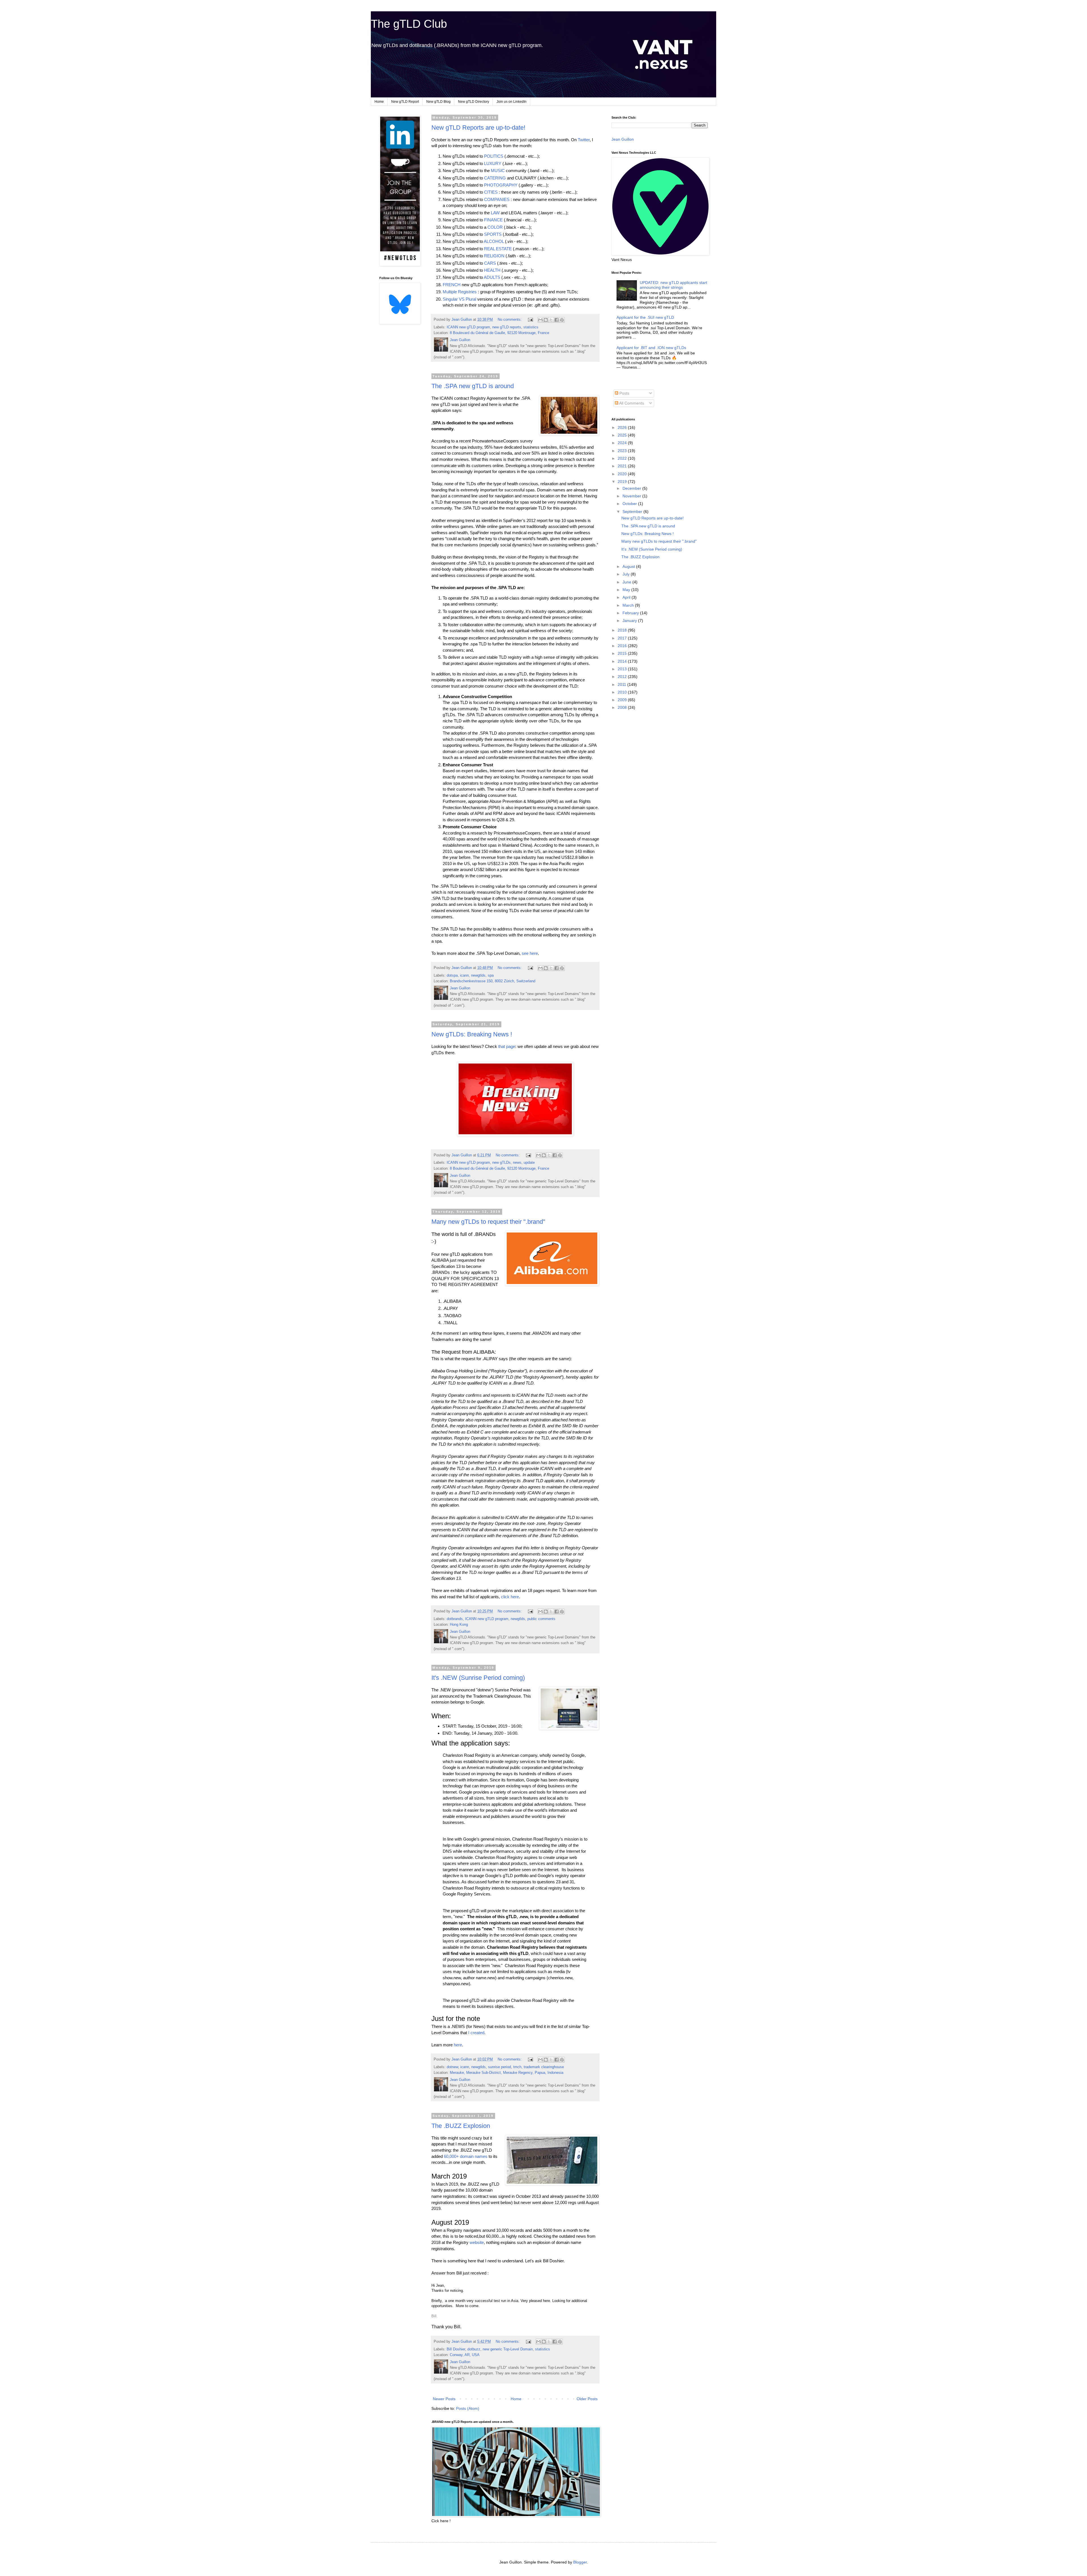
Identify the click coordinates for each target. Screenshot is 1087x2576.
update (529, 1163)
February (631, 613)
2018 (623, 630)
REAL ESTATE (498, 249)
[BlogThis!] (546, 320)
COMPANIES (497, 199)
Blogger (580, 2562)
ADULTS (492, 277)
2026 (623, 427)
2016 (623, 646)
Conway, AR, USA (465, 2355)
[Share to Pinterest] (562, 320)
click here (510, 1597)
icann (464, 975)
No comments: (510, 320)
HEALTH (492, 270)
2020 (623, 474)
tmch (517, 2067)
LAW (495, 213)
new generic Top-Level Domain (508, 2349)
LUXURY (493, 163)
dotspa (452, 975)
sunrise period (499, 2067)
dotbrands (455, 1619)
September (633, 512)
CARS (490, 263)
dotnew (452, 2067)
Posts (624, 393)
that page (507, 1046)
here (458, 2045)
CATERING (495, 178)
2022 (623, 458)
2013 (623, 669)
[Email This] (540, 320)
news (517, 1163)
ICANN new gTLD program (468, 327)
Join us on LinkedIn (512, 102)
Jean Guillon (623, 139)
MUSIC (498, 171)
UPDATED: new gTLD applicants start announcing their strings (673, 285)
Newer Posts (444, 2399)
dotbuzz (474, 2349)
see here (530, 953)
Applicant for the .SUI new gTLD (645, 317)
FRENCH (452, 285)
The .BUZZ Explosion (461, 2126)
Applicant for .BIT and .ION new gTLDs (651, 348)
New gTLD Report (405, 102)
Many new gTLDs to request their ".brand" (488, 1222)
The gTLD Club (409, 24)
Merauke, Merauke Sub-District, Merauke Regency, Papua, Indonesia (507, 2073)
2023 (623, 451)
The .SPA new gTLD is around (473, 386)
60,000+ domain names (466, 2156)
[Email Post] (530, 320)
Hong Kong (459, 1625)
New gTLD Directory (474, 102)
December (632, 488)
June (627, 582)
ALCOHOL (494, 241)
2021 (623, 466)
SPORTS (493, 234)
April (627, 597)
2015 (623, 653)
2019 (623, 482)
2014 (623, 661)
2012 (623, 677)
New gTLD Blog (438, 102)
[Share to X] (551, 320)
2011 (622, 684)
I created (476, 2033)
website (477, 2242)
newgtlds (478, 975)
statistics (531, 327)
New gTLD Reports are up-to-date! (478, 128)
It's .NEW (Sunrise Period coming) (478, 1678)
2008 (623, 707)
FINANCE (493, 220)
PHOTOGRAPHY (501, 185)
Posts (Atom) (468, 2408)
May (627, 590)
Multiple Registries (460, 292)
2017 (623, 638)
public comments (541, 1619)
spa (491, 975)
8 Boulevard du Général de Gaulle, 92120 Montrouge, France (499, 333)
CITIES (491, 192)
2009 (623, 700)
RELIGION (494, 256)
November (632, 496)
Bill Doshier (456, 2349)
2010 (623, 692)
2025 (623, 435)
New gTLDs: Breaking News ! (472, 1034)
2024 (623, 443)
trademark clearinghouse (544, 2067)
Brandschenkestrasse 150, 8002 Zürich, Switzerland (493, 981)
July (627, 574)
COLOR (495, 227)
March (629, 605)
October (630, 504)
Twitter (584, 140)
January (630, 621)
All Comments (631, 403)
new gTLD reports (507, 327)
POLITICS (494, 156)
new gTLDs (501, 1163)
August (629, 566)
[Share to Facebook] (557, 320)
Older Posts (587, 2399)
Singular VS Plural (459, 299)
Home (379, 102)
